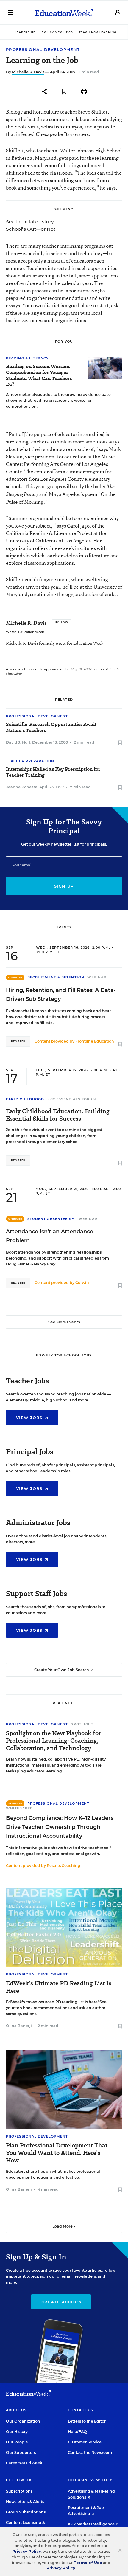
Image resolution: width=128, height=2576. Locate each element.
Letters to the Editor (87, 2421)
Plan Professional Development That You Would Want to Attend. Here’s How (57, 2153)
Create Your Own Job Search (62, 1670)
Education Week (31, 632)
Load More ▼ (64, 2226)
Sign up (64, 886)
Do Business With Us (91, 2480)
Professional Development (43, 50)
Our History (17, 2432)
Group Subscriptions (26, 2512)
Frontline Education (95, 1041)
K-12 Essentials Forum (72, 1099)
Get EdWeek (19, 2480)
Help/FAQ (77, 2432)
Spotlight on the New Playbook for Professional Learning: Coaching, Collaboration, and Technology (53, 1741)
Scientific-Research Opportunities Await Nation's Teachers (51, 728)
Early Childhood (25, 1099)
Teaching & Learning (97, 32)
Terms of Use (88, 2563)
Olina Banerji (19, 2026)
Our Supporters (21, 2452)
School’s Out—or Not (31, 229)
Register (18, 1041)
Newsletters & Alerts (25, 2502)
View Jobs (30, 1418)
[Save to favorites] (64, 92)
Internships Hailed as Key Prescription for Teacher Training (53, 772)
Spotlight (82, 1724)
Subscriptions (19, 2491)
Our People (17, 2442)
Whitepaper (19, 1808)
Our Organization (23, 2421)
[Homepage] (64, 13)
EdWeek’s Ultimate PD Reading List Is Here (59, 1987)
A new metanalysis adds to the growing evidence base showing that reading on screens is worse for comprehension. (58, 400)
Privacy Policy (26, 2551)
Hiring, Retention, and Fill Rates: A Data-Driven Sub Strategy (61, 995)
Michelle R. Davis (28, 72)
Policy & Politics (57, 32)
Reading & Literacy (27, 358)
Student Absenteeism (51, 1219)
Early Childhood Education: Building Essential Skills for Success (58, 1115)
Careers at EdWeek (24, 2463)
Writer (11, 632)
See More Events (64, 1322)
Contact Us (81, 2410)
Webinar (97, 977)
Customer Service (85, 2442)
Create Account (63, 2302)
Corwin (82, 1283)
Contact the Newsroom (90, 2452)
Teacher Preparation (30, 761)
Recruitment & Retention (56, 977)
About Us (16, 2410)
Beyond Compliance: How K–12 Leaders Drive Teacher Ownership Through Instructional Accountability (60, 1827)
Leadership (25, 32)
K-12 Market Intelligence (92, 2524)
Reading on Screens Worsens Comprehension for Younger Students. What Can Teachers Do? (39, 376)
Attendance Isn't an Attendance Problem (50, 1236)
